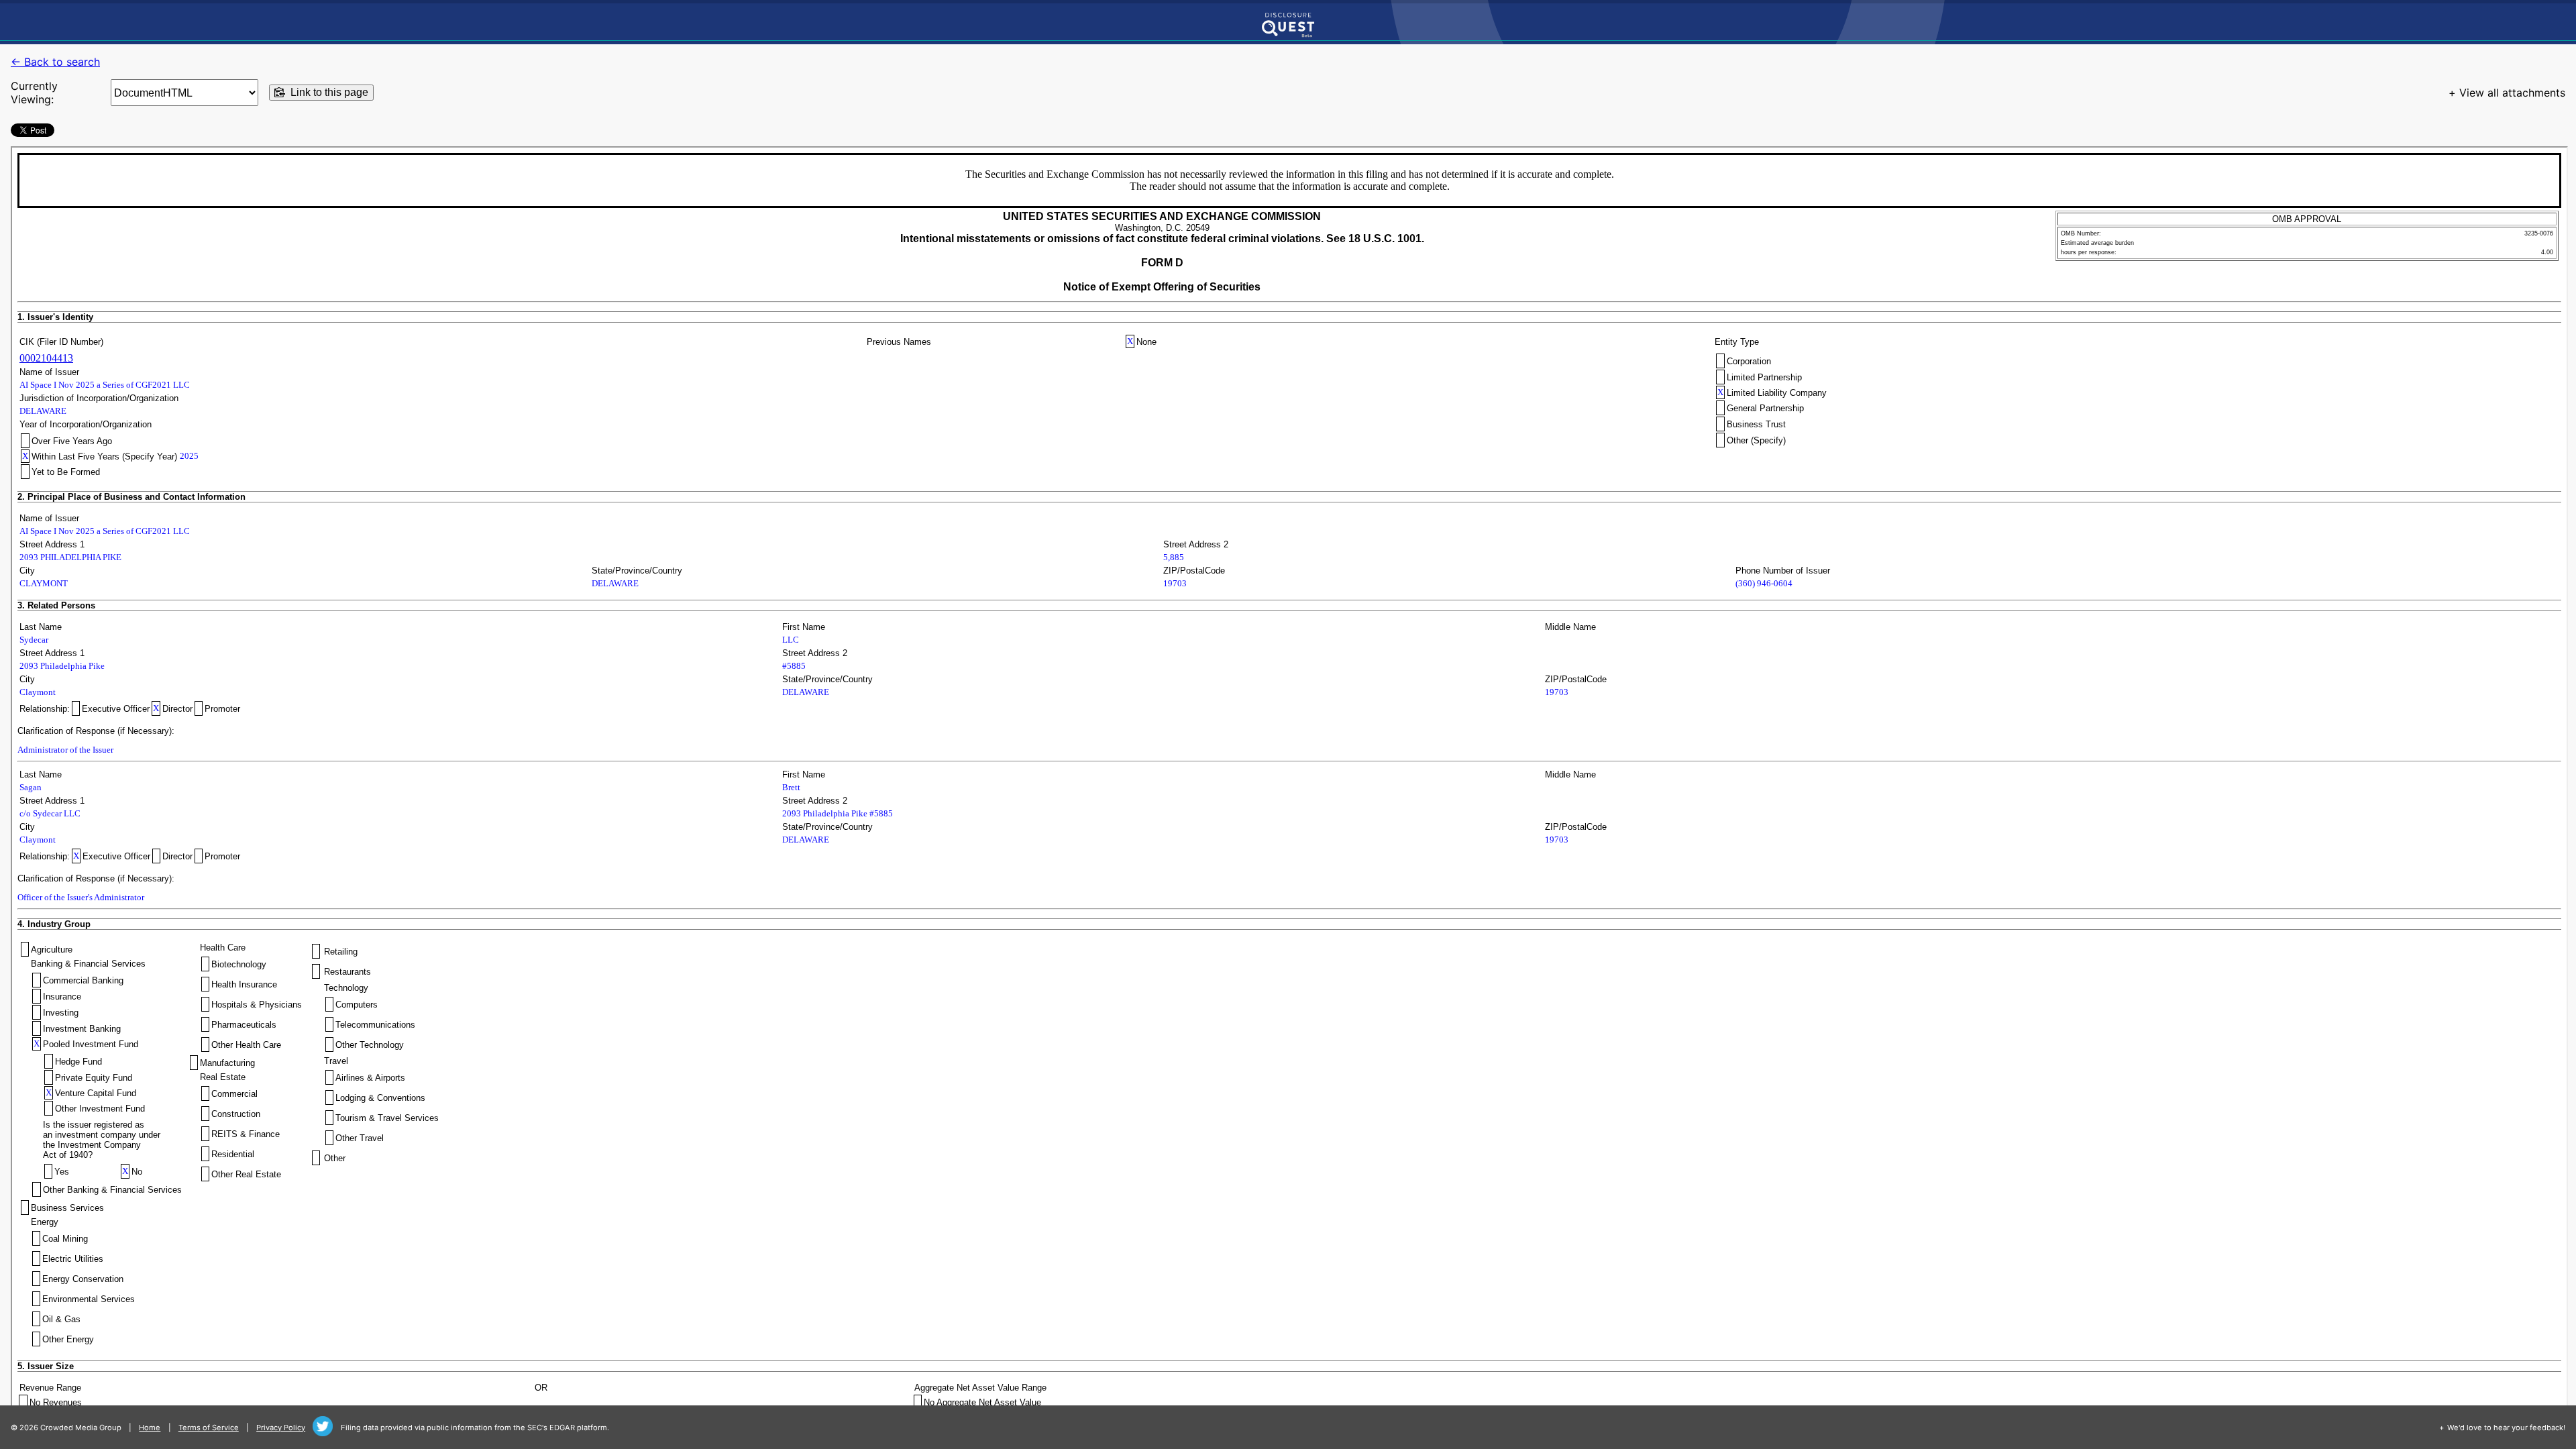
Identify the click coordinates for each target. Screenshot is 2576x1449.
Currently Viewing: (34, 93)
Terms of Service (209, 1428)
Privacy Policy (281, 1428)
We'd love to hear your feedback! (2506, 1428)
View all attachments (2512, 93)
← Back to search (55, 62)
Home (150, 1428)
